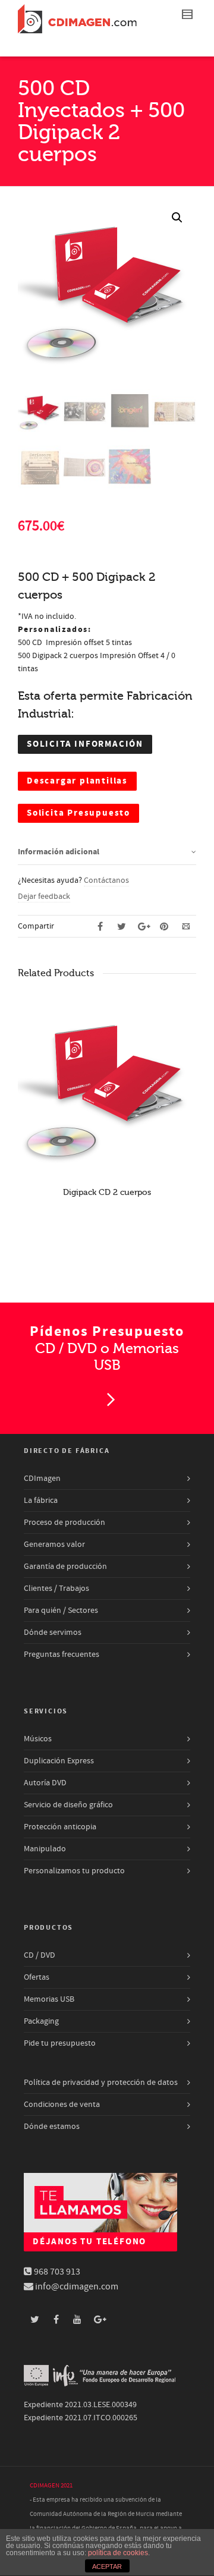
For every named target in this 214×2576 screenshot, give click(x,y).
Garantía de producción (65, 1567)
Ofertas (37, 1977)
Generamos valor (54, 1545)
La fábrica (41, 1501)
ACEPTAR (107, 2566)
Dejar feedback (44, 897)
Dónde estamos (52, 2127)
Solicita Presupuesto (78, 813)
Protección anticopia (60, 1827)
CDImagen (42, 1479)
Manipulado (45, 1849)
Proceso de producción (64, 1523)
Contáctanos (106, 880)
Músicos (38, 1739)
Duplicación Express (59, 1761)
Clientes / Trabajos (56, 1589)
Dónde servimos (53, 1633)
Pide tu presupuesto (60, 2043)
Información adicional (59, 852)
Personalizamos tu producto (74, 1871)
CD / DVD (40, 1955)
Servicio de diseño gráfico (68, 1805)
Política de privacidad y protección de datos (101, 2083)
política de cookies (118, 2553)
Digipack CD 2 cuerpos (107, 1192)
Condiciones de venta (62, 2105)
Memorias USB (49, 1999)
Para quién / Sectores (61, 1611)
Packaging (41, 2021)
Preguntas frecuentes (62, 1655)
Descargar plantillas (77, 781)
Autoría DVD (45, 1783)
